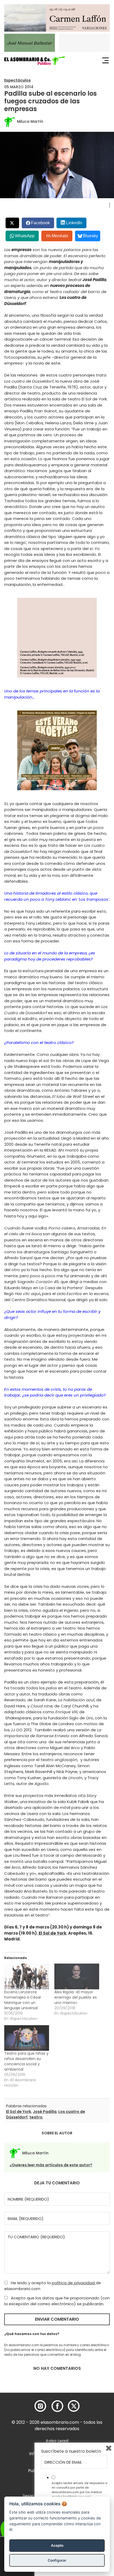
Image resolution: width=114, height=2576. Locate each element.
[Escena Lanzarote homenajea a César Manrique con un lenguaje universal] (27, 1976)
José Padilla (45, 2112)
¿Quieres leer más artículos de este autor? (51, 2165)
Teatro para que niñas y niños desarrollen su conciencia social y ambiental (26, 2061)
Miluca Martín (30, 121)
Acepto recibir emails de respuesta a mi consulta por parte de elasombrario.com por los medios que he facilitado (80, 2490)
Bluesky (91, 236)
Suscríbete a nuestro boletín (71, 2451)
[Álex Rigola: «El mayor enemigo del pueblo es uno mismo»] (77, 1976)
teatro (36, 2117)
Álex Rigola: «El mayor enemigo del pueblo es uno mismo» (76, 1997)
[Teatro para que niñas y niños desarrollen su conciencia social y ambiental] (27, 2038)
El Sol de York (52, 1933)
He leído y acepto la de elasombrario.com (53, 2286)
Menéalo (60, 236)
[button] (34, 61)
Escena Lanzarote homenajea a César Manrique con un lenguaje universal (23, 2000)
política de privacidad (74, 2283)
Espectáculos (17, 80)
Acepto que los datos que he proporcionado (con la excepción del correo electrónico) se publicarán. (57, 2301)
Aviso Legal (57, 2441)
